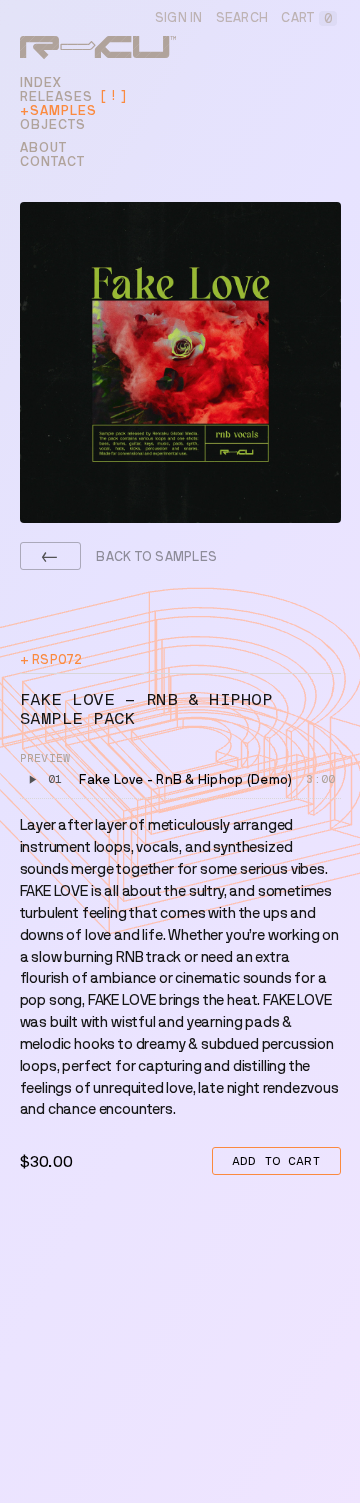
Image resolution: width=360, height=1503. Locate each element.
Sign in (179, 18)
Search (242, 18)
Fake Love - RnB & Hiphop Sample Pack (146, 709)
